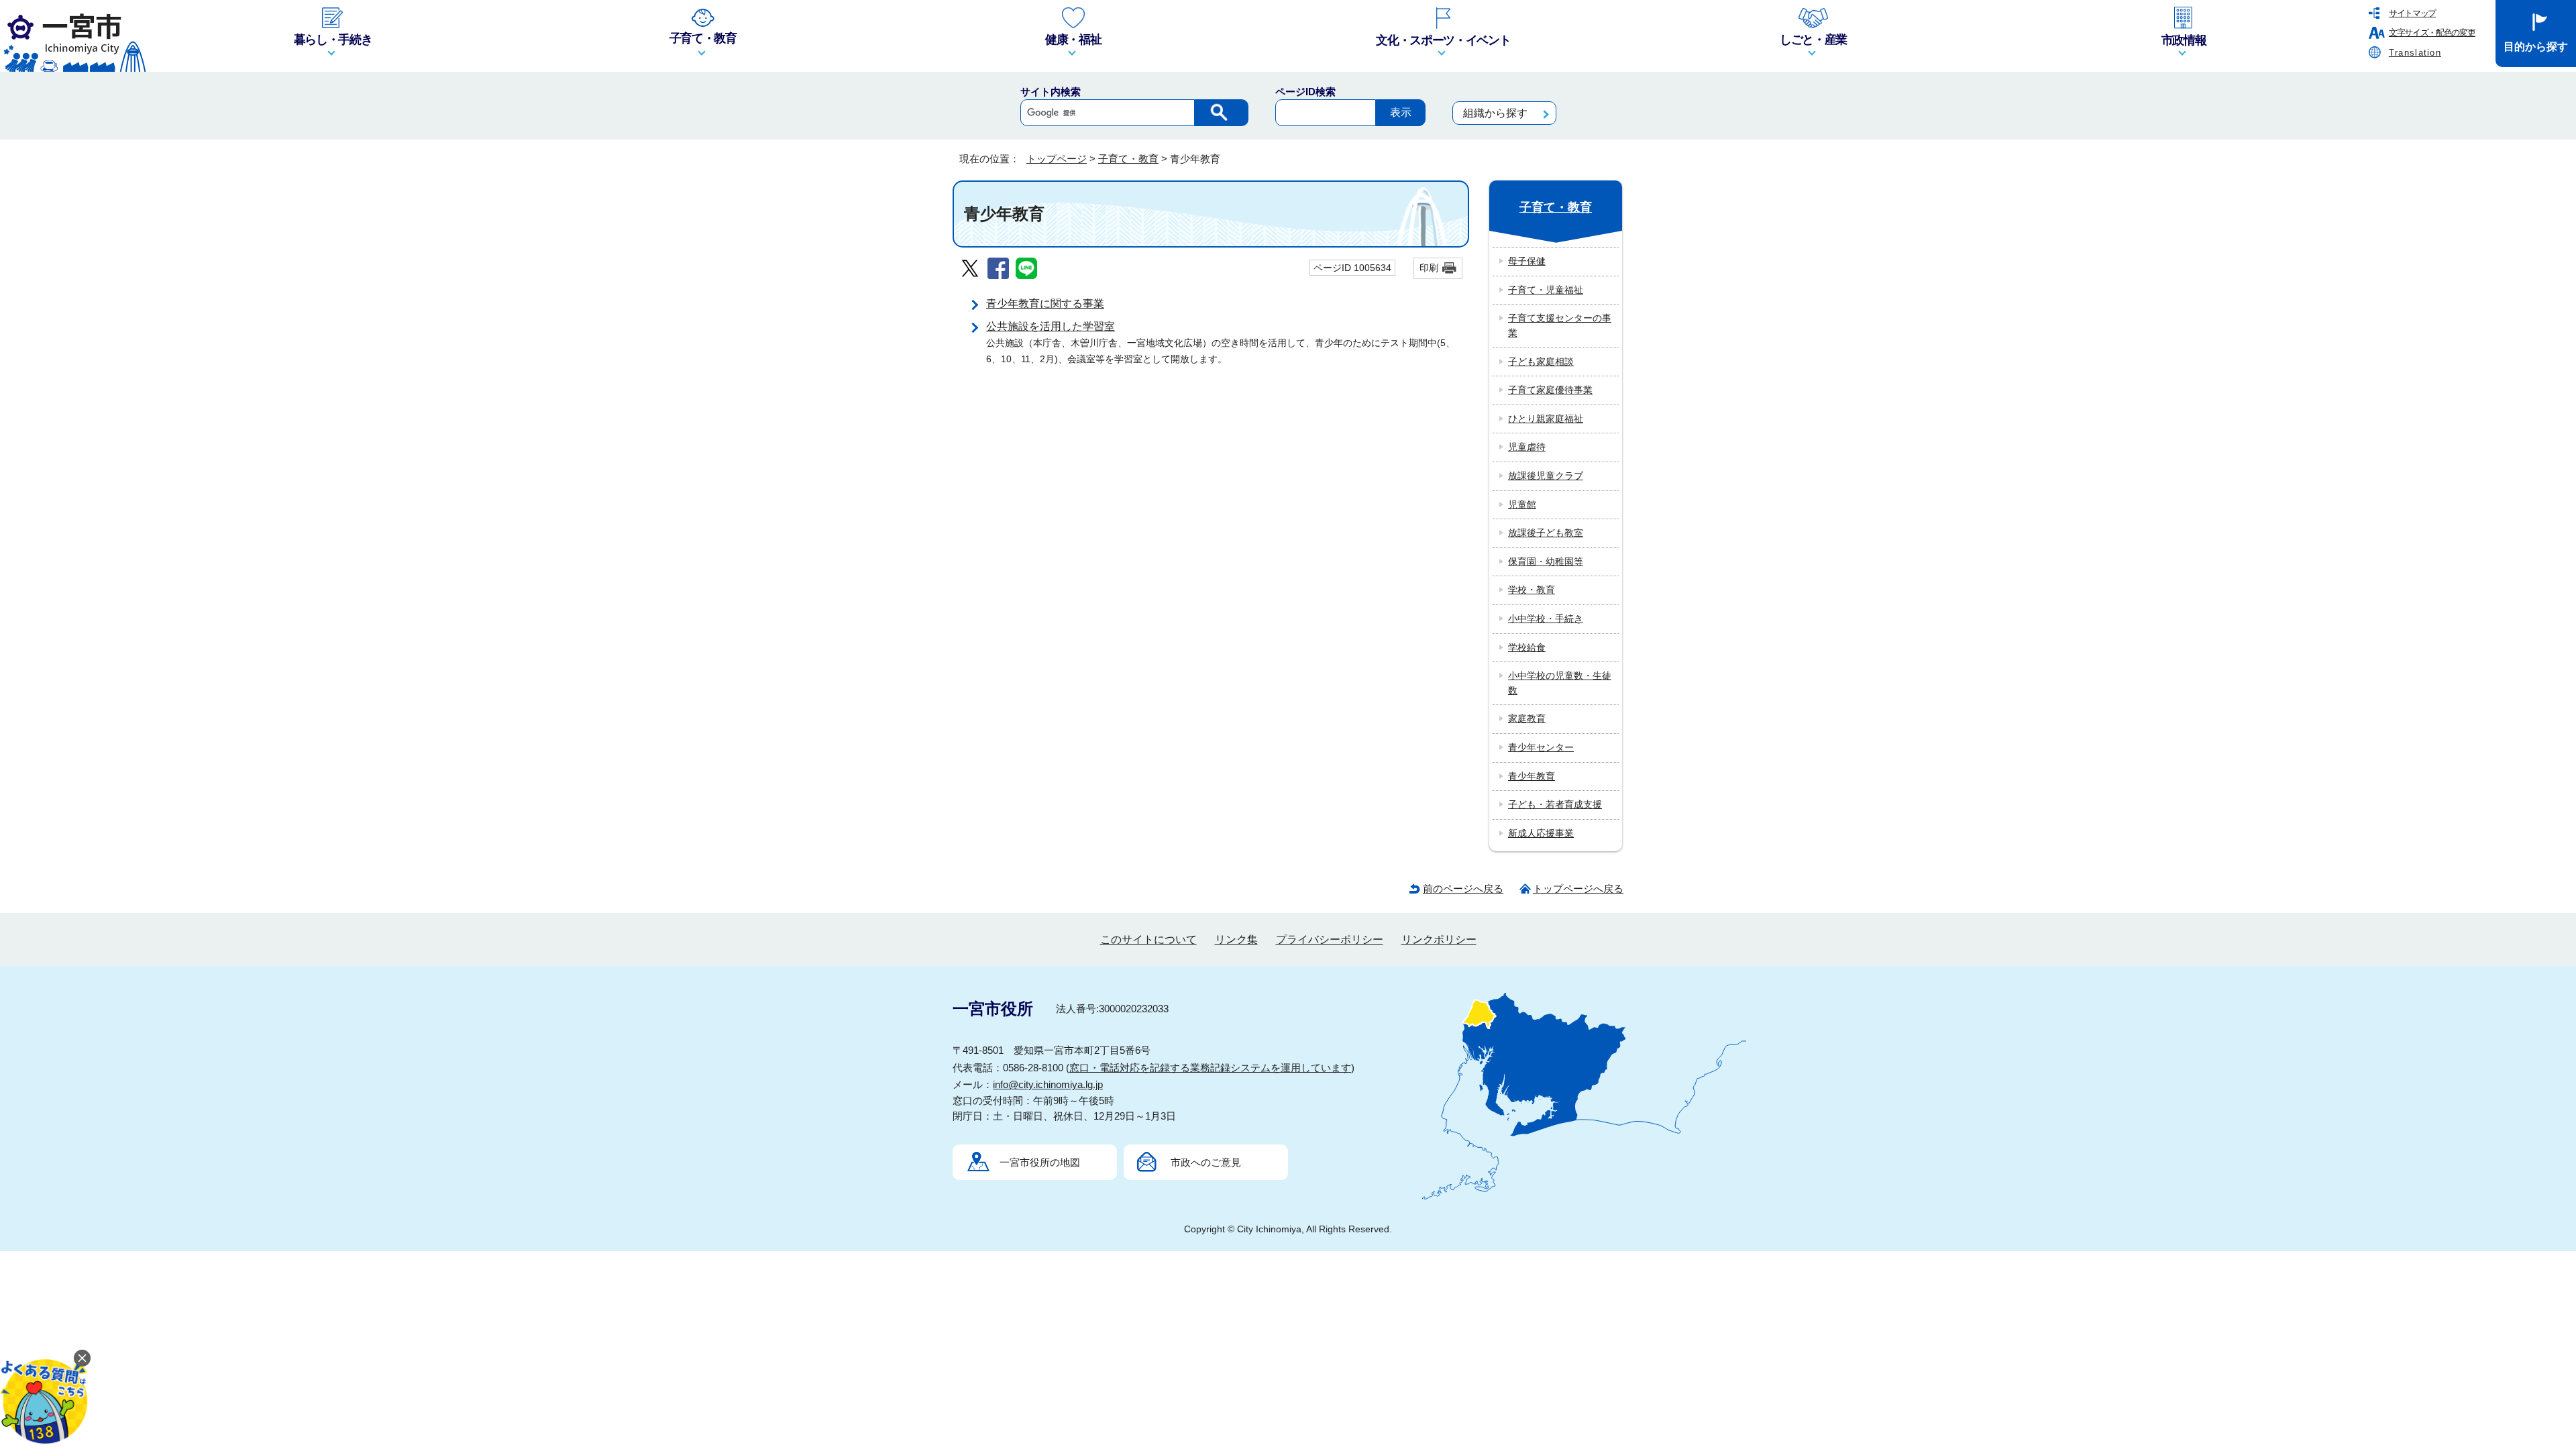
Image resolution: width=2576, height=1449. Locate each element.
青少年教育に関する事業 (1045, 304)
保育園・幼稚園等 (1546, 561)
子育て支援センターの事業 (1560, 325)
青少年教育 (1532, 776)
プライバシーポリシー (1330, 940)
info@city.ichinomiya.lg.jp (1048, 1084)
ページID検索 (1305, 92)
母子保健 (1527, 261)
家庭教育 (1527, 718)
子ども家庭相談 (1541, 362)
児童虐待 (1527, 447)
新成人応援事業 (1541, 833)
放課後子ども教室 (1546, 533)
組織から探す (1495, 113)
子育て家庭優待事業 (1550, 390)
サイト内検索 (1051, 92)
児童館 (1522, 504)
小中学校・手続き (1546, 619)
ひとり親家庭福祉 (1546, 419)
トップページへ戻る (1578, 889)
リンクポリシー (1439, 940)
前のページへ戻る (1463, 889)
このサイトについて (1148, 940)
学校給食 (1527, 647)
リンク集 (1236, 940)
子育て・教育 (1128, 159)
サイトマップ (2412, 13)
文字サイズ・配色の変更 (2432, 33)
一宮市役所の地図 (1040, 1162)
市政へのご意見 (1206, 1162)
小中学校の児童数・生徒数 (1560, 683)
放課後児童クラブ (1546, 476)
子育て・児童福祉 (1546, 290)
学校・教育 (1532, 590)
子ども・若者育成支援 (1555, 804)
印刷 (1429, 268)
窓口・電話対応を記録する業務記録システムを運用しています (1210, 1068)
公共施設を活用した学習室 (1051, 326)
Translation (2415, 53)
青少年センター (1541, 747)
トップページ (1057, 159)
